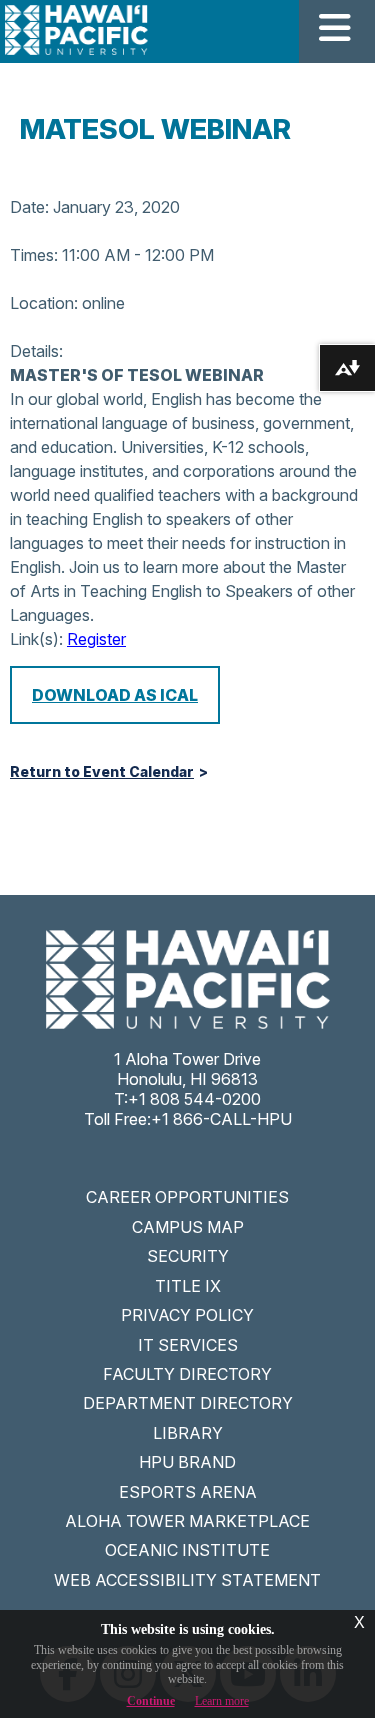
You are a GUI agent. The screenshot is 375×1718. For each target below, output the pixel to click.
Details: (36, 351)
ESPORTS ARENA (188, 1492)
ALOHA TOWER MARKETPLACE (187, 1521)
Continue (151, 1701)
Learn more (222, 1701)
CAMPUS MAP (188, 1227)
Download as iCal (115, 695)
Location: (44, 303)
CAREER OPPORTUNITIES (187, 1197)
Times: (34, 255)
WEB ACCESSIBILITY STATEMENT (187, 1580)
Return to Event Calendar (102, 772)
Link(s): (36, 639)
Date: (29, 207)
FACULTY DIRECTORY (187, 1374)
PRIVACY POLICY (187, 1315)
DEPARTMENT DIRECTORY (188, 1403)
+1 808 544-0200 (194, 1099)
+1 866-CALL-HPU (221, 1119)
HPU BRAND (187, 1462)
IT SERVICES (188, 1345)
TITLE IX (188, 1286)
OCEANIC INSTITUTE (187, 1550)
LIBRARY (188, 1433)
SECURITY (188, 1256)
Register (96, 639)
